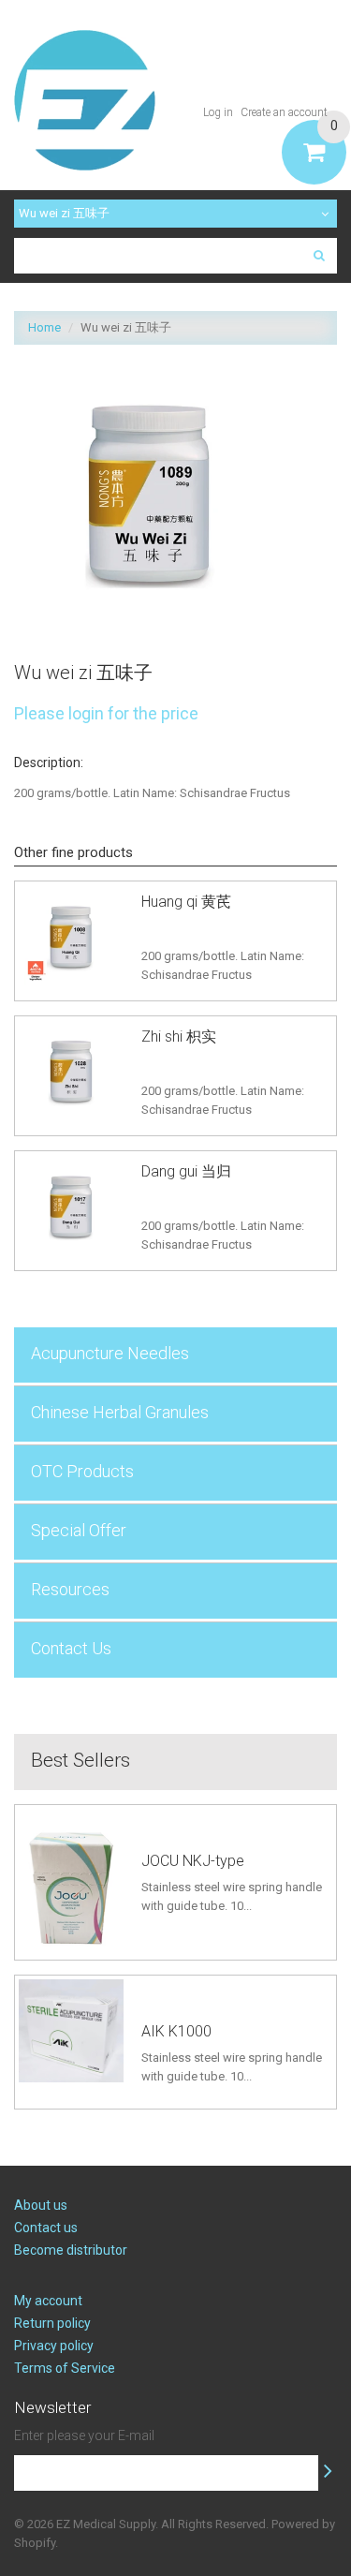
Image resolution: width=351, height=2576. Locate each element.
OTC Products (82, 1471)
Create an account (284, 112)
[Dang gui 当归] (71, 1207)
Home (44, 327)
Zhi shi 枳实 (179, 1036)
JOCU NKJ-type (193, 1861)
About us (41, 2205)
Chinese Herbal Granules (120, 1412)
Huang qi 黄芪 (186, 902)
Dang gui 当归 (186, 1171)
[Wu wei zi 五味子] (150, 368)
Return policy (52, 2323)
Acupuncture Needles (110, 1353)
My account (48, 2301)
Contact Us (71, 1648)
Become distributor (71, 2250)
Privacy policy (54, 2346)
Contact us (46, 2228)
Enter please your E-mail (84, 2435)
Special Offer (79, 1530)
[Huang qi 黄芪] (71, 938)
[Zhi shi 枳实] (71, 1073)
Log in (218, 112)
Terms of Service (65, 2368)
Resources (70, 1589)
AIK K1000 (176, 2031)
